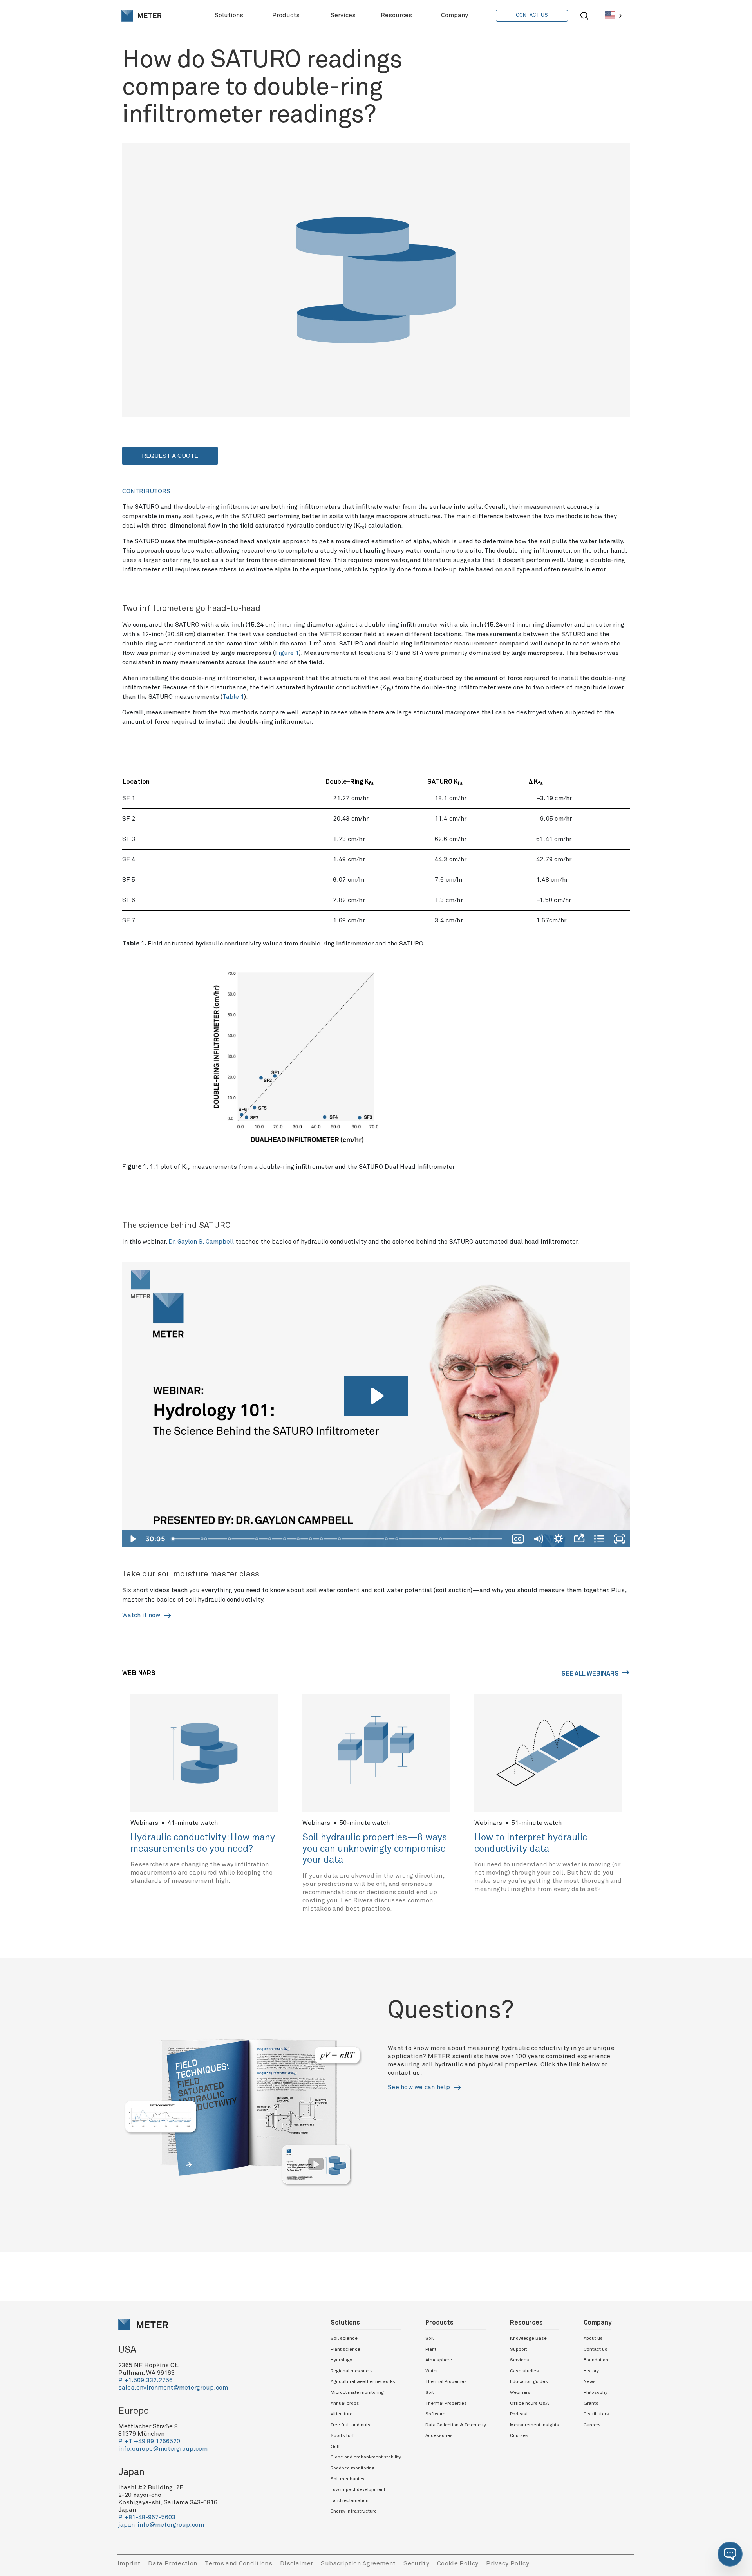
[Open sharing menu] (579, 1539)
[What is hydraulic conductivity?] (206, 1539)
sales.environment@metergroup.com (173, 2388)
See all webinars (591, 1674)
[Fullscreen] (620, 1539)
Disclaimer (296, 2563)
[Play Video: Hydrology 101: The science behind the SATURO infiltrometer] (376, 1396)
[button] (730, 2554)
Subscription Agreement (358, 2563)
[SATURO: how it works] (442, 1539)
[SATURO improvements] (387, 1539)
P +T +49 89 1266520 (149, 2441)
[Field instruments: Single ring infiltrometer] (322, 1539)
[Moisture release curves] (311, 1539)
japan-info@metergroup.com (161, 2525)
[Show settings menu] (559, 1539)
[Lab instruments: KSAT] (285, 1539)
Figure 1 (287, 653)
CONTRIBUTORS (146, 491)
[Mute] (538, 1539)
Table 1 (233, 697)
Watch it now (142, 1615)
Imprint (129, 2563)
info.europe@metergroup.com (163, 2449)
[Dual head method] (398, 1539)
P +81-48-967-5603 (147, 2517)
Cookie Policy (458, 2563)
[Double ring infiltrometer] (340, 1539)
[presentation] (141, 16)
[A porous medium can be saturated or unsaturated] (230, 1539)
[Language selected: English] (613, 15)
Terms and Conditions (239, 2563)
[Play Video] (132, 1539)
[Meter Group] (141, 16)
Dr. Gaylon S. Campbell (201, 1242)
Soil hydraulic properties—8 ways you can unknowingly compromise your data (375, 1849)
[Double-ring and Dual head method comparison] (471, 1539)
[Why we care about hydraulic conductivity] (270, 1539)
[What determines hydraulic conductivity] (257, 1539)
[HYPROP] (299, 1539)
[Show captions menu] (518, 1539)
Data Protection (173, 2563)
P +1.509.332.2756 (146, 2380)
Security (416, 2563)
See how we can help (420, 2087)
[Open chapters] (599, 1539)
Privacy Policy (508, 2563)
